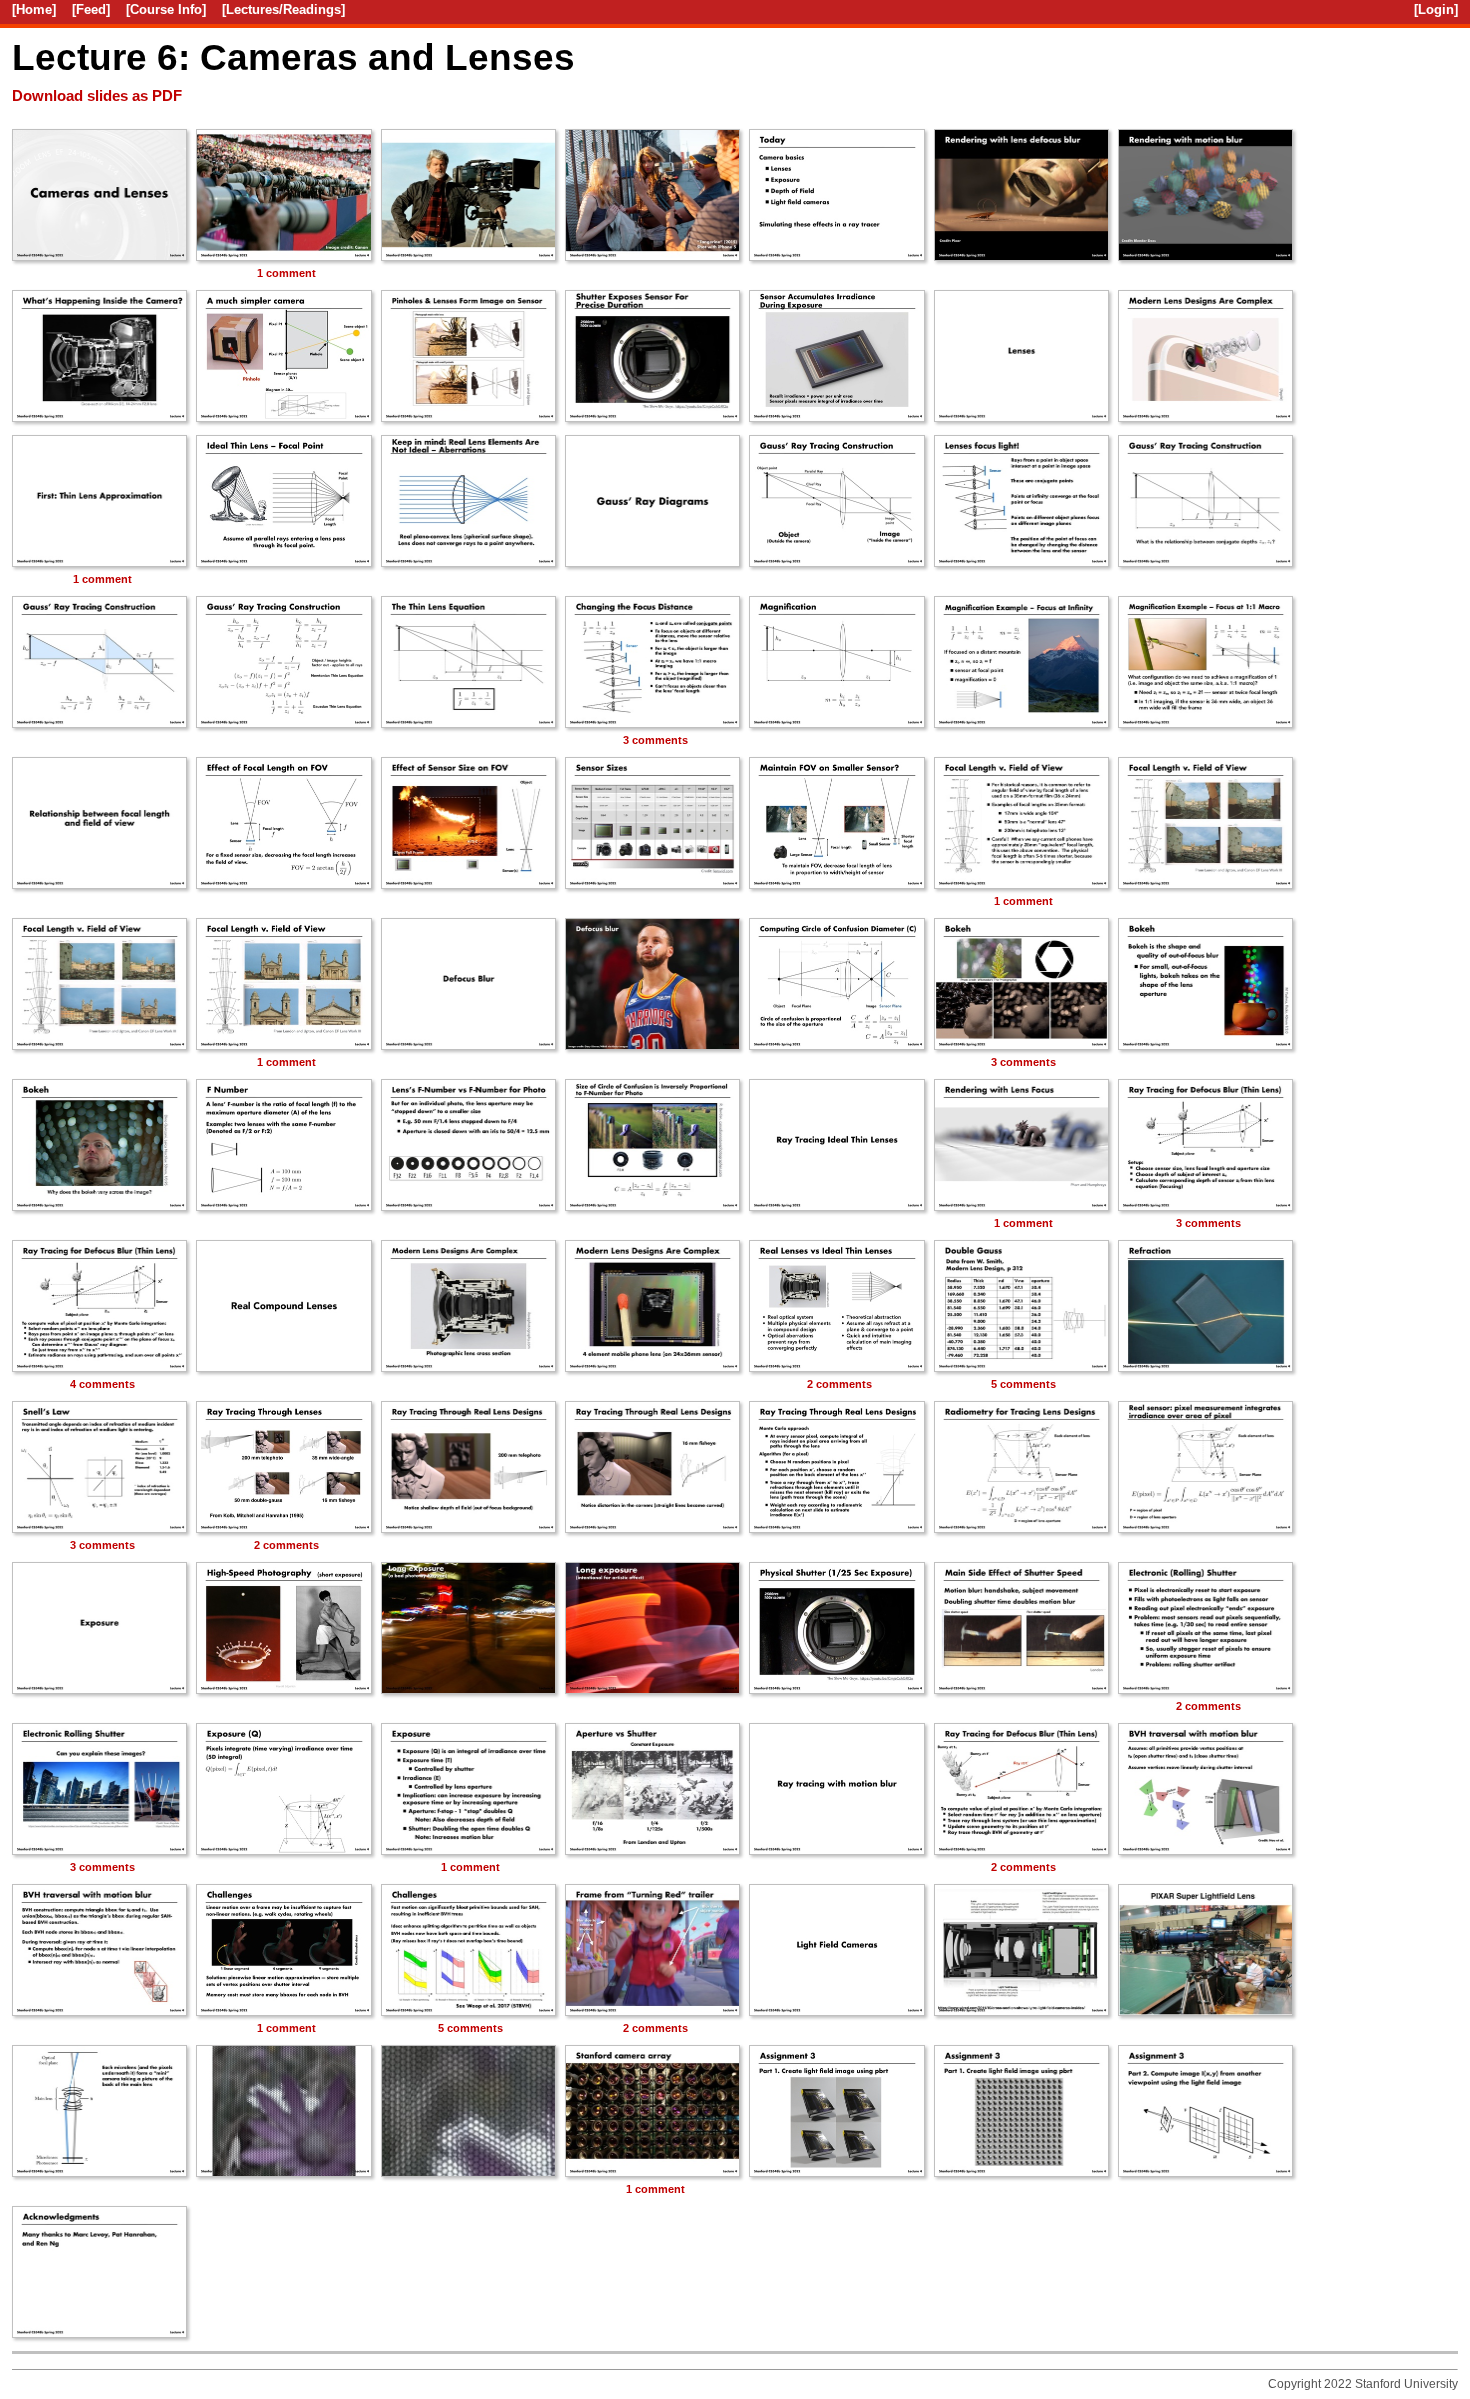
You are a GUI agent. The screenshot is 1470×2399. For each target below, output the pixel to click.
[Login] (1436, 9)
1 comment (286, 273)
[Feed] (91, 9)
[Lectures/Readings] (283, 9)
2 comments (839, 1384)
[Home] (34, 9)
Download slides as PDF (97, 96)
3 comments (655, 740)
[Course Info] (166, 9)
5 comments (1023, 1384)
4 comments (102, 1384)
